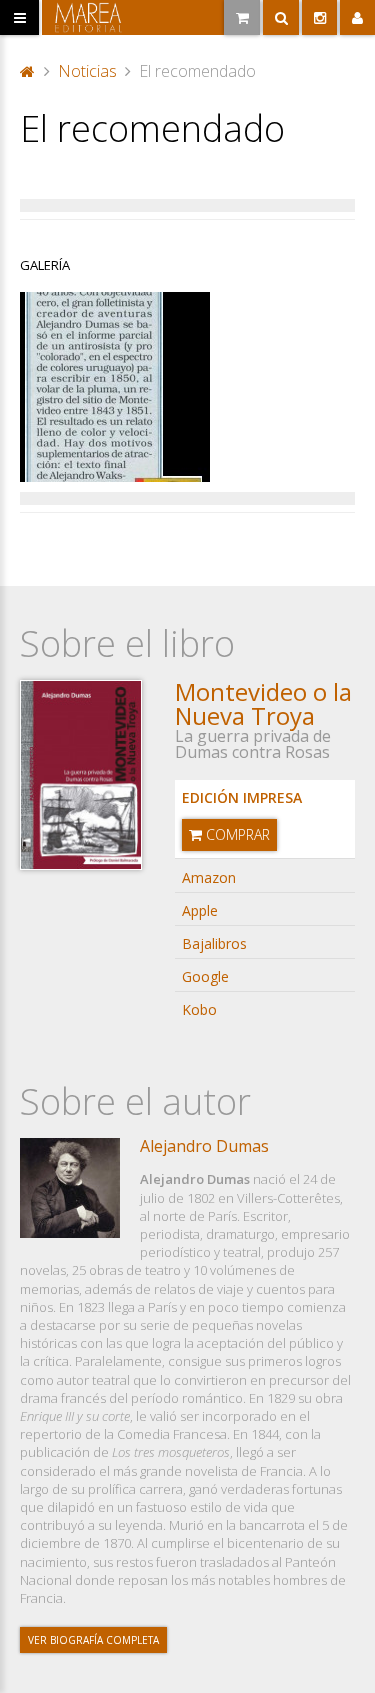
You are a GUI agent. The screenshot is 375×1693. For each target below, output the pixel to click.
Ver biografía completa (93, 1640)
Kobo (199, 1009)
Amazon (209, 877)
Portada (28, 69)
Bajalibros (214, 943)
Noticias (87, 71)
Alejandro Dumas (204, 1146)
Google (205, 976)
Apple (200, 910)
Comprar (236, 834)
